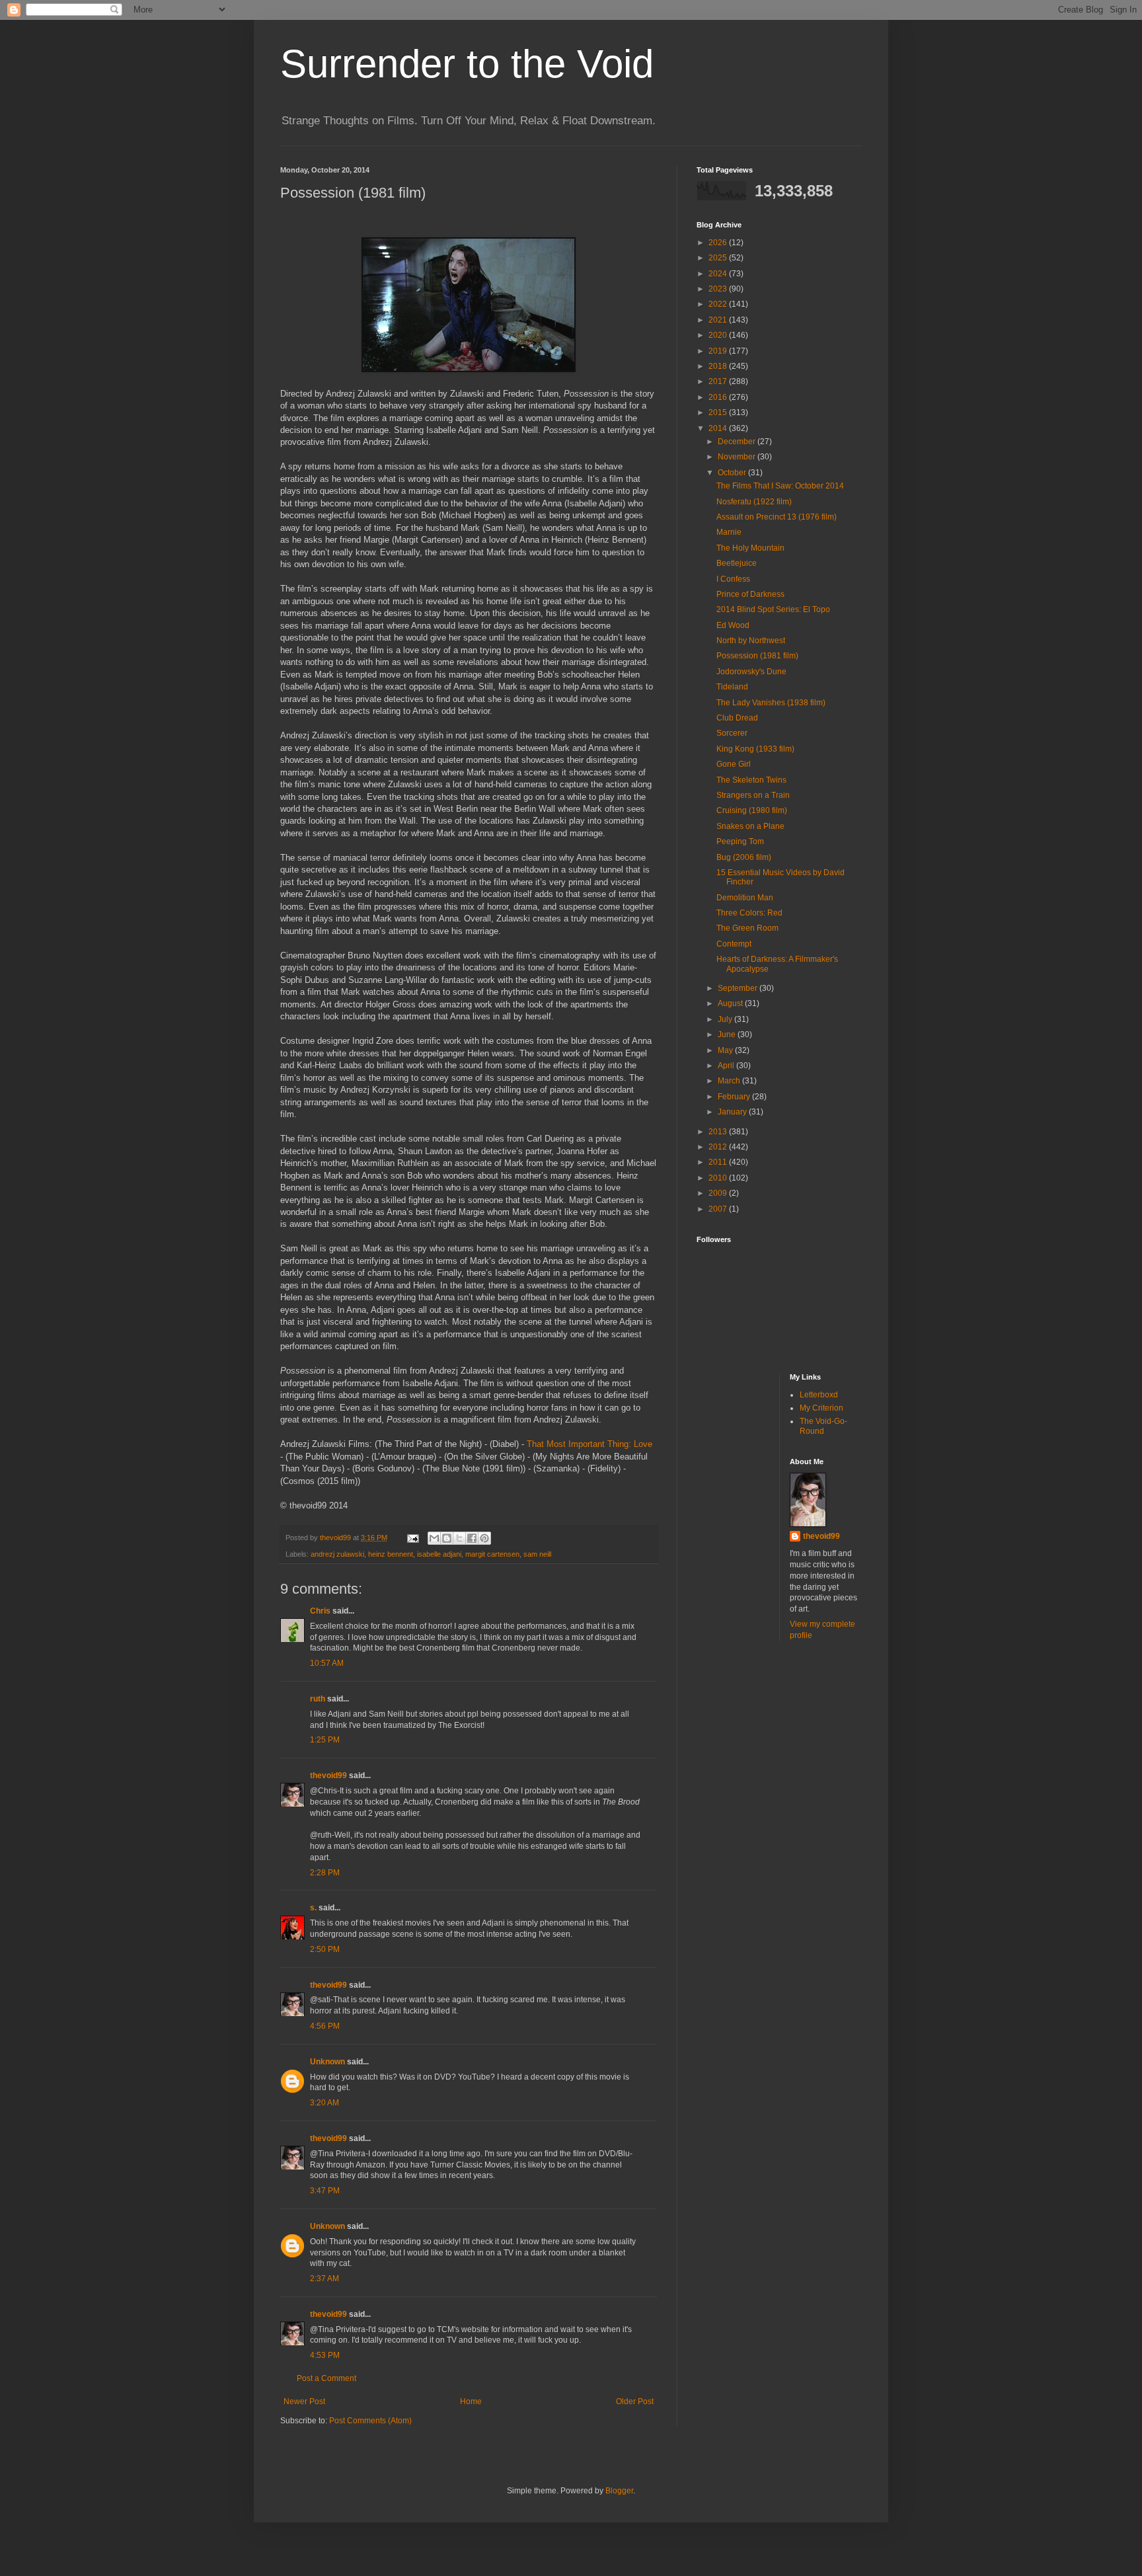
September (739, 988)
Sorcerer (732, 733)
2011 (719, 1162)
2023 (719, 289)
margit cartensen (492, 1554)
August (731, 1003)
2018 (719, 366)
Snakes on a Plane (750, 826)
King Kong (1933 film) (755, 749)
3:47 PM (325, 2191)
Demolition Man (745, 898)
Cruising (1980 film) (752, 810)
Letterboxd (819, 1395)
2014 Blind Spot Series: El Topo (773, 609)
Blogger (619, 2491)
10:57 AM (327, 1663)
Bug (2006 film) (744, 857)
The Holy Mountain (750, 548)
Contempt (734, 944)
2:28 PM (325, 1873)
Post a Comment (326, 2378)
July (726, 1019)
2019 (719, 351)
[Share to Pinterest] (484, 1538)
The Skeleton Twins (751, 780)
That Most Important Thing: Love (590, 1444)
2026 (719, 243)
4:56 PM (325, 2026)
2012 (719, 1147)
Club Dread (737, 718)
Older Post (635, 2401)
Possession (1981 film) (757, 656)
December (738, 442)
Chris (320, 1611)
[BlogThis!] (447, 1538)
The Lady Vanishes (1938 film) (771, 703)
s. (313, 1908)
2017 (719, 381)
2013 (719, 1132)
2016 (719, 397)
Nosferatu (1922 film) (754, 502)
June (728, 1034)
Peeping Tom (740, 841)
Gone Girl (734, 764)
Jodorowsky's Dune (751, 672)
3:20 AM (324, 2103)
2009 (719, 1193)
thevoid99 (328, 1776)
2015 (719, 412)
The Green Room (747, 928)
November (738, 457)
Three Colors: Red (749, 913)
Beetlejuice (737, 563)
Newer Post (304, 2401)
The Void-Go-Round (823, 1426)
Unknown (327, 2062)
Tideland (732, 687)
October (733, 473)
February (735, 1097)
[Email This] (434, 1538)
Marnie (729, 532)
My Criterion (821, 1408)
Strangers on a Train (753, 795)
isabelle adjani (439, 1554)
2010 (719, 1178)
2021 (719, 320)
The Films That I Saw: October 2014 (780, 486)
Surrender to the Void (467, 64)
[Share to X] (459, 1538)
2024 (719, 274)
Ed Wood (733, 625)
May (726, 1050)
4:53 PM (325, 2355)
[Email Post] (412, 1538)
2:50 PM (325, 1949)
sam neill (537, 1554)
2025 (719, 258)
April (727, 1066)
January (733, 1112)
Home (471, 2401)
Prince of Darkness (750, 594)
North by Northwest (751, 641)
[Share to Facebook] (472, 1538)
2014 (719, 428)
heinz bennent (391, 1554)
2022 (719, 304)
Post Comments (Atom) (370, 2421)
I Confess (733, 579)
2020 (719, 335)
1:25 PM (325, 1740)
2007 (719, 1209)
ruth (318, 1699)
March (730, 1081)
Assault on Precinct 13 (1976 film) (777, 517)
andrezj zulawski (337, 1554)
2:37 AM (324, 2279)
